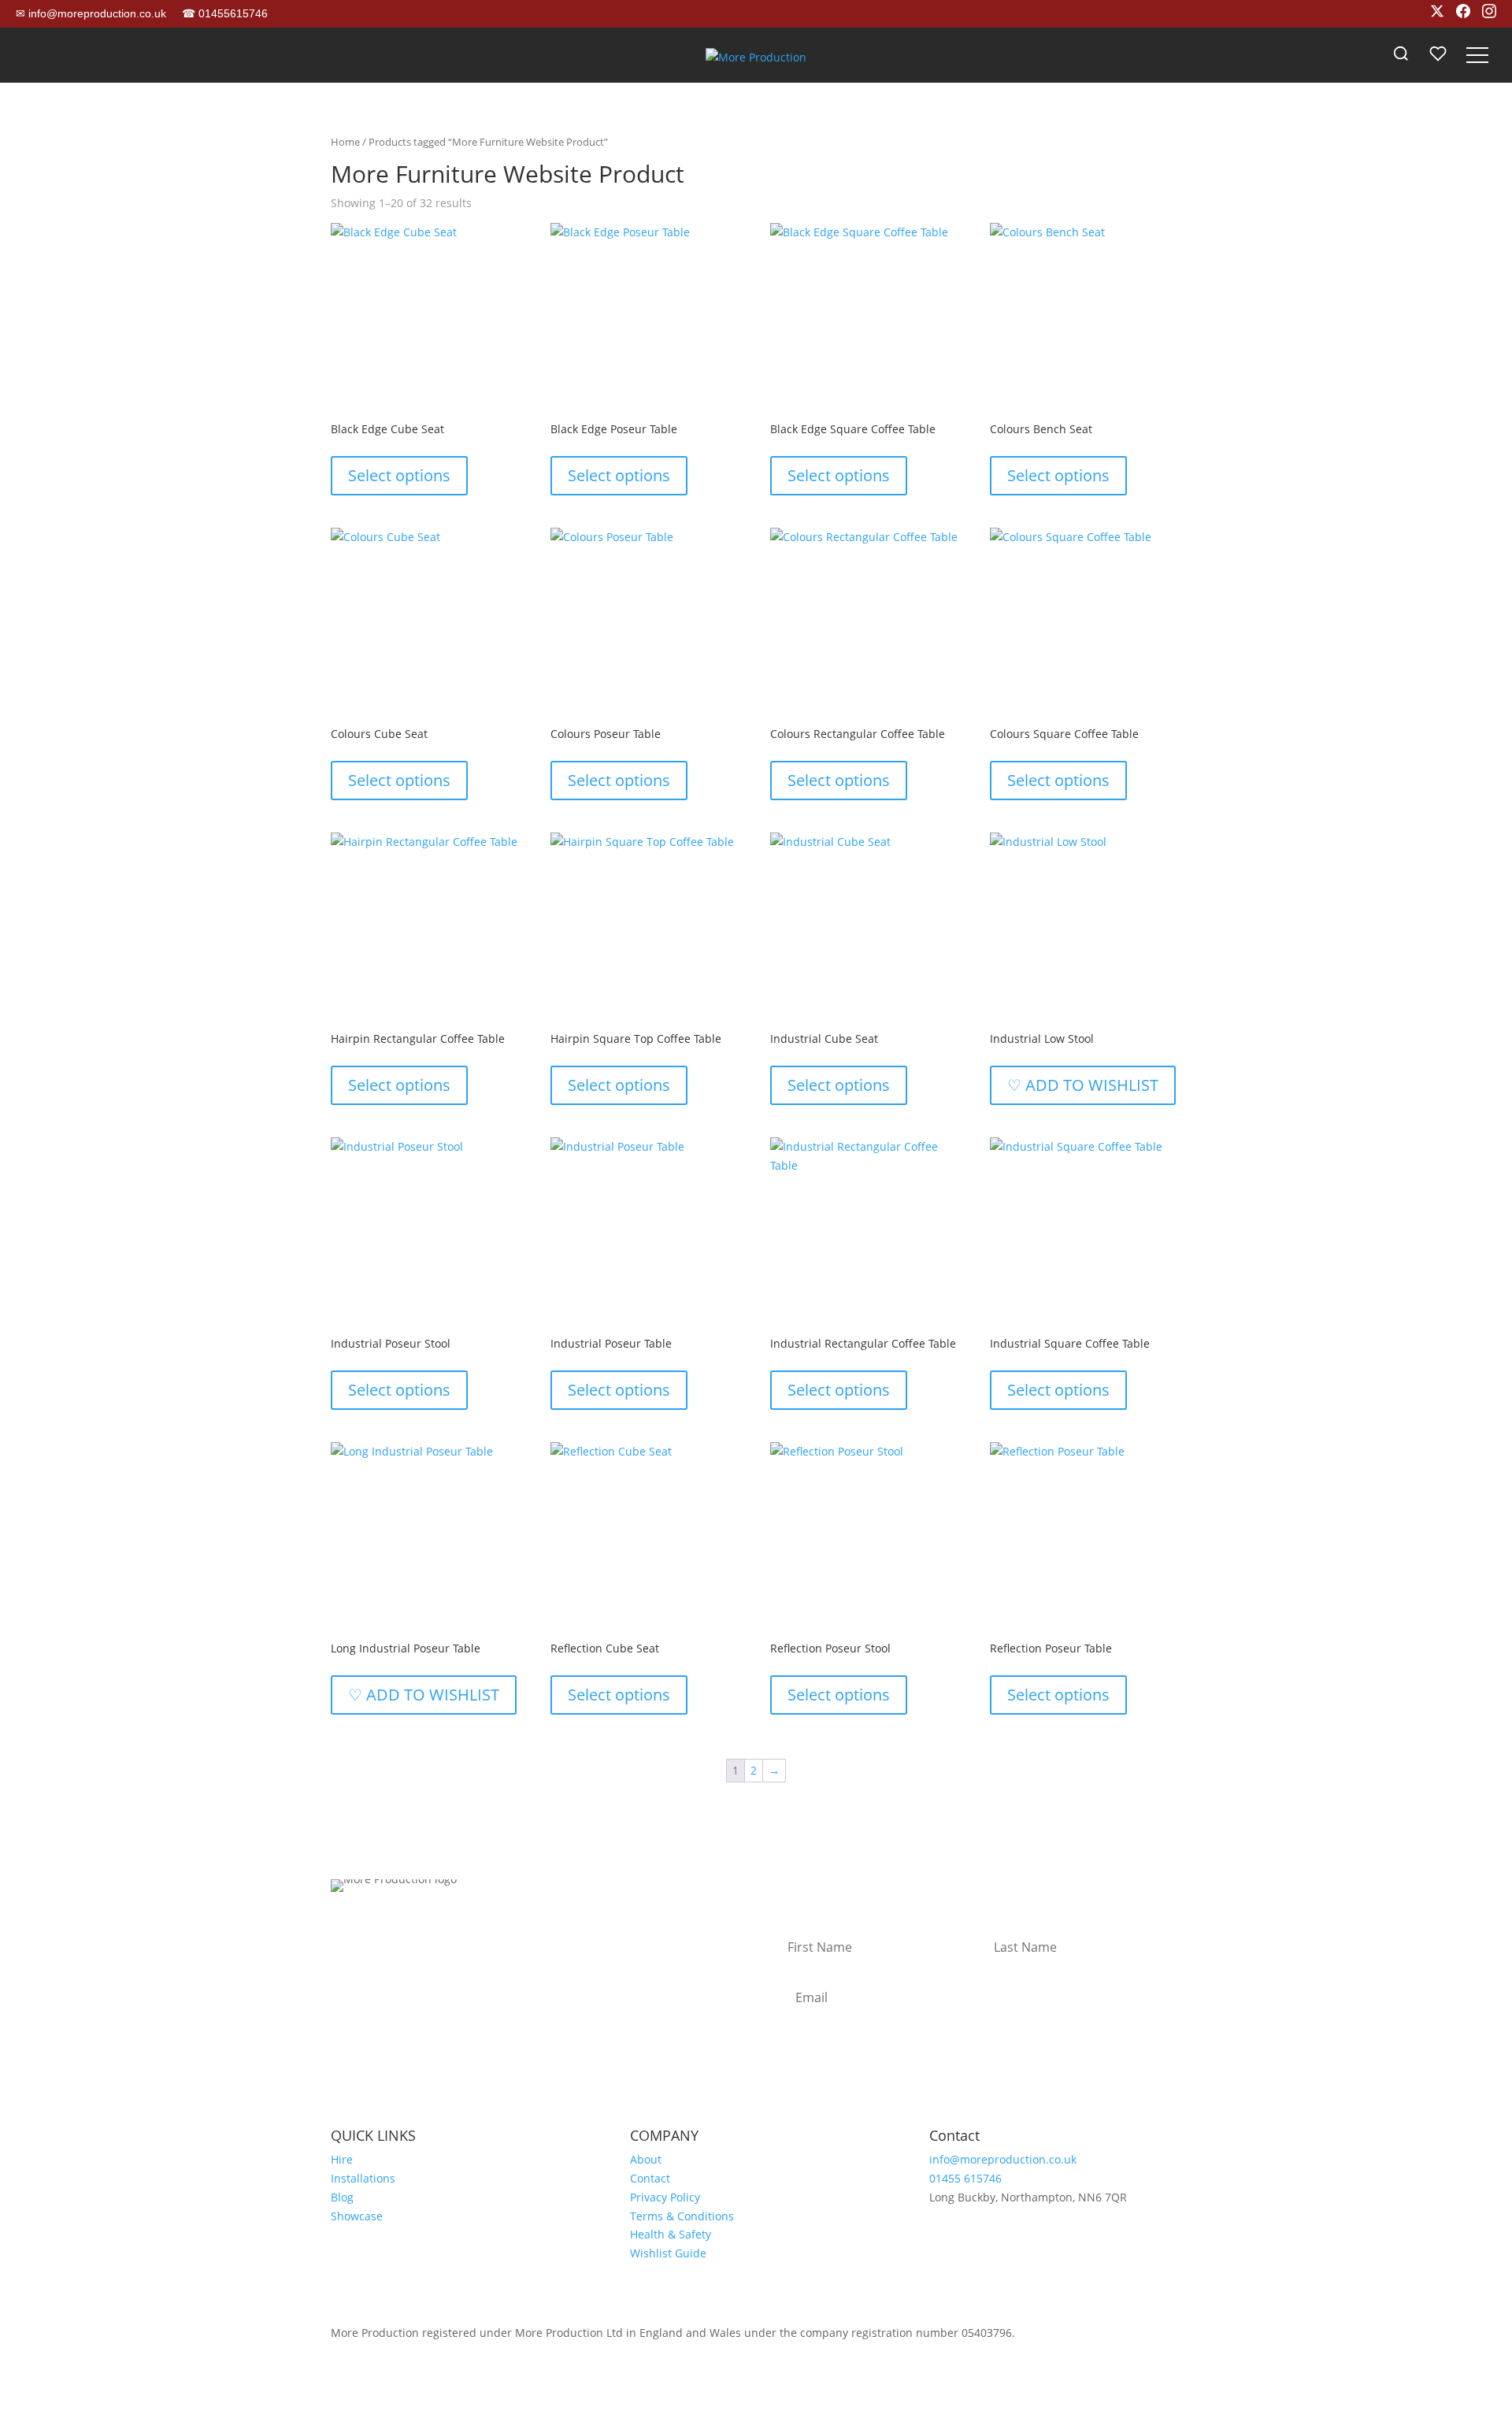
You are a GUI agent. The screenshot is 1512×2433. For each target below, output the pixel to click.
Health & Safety (671, 2234)
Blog (342, 2197)
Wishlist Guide (668, 2253)
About (646, 2159)
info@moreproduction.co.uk (91, 13)
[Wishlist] (1438, 55)
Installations (363, 2178)
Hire (342, 2159)
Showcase (357, 2216)
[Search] (1401, 55)
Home (345, 142)
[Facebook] (1463, 14)
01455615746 (225, 13)
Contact (650, 2178)
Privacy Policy (665, 2197)
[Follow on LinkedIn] (438, 1928)
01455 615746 (965, 2178)
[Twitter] (1437, 14)
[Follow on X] (406, 1928)
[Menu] (1477, 55)
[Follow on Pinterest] (469, 1928)
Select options (399, 475)
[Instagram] (1489, 14)
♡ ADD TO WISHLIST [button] (1083, 1085)
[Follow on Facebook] (375, 1928)
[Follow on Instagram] (343, 1928)
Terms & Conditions (682, 2216)
